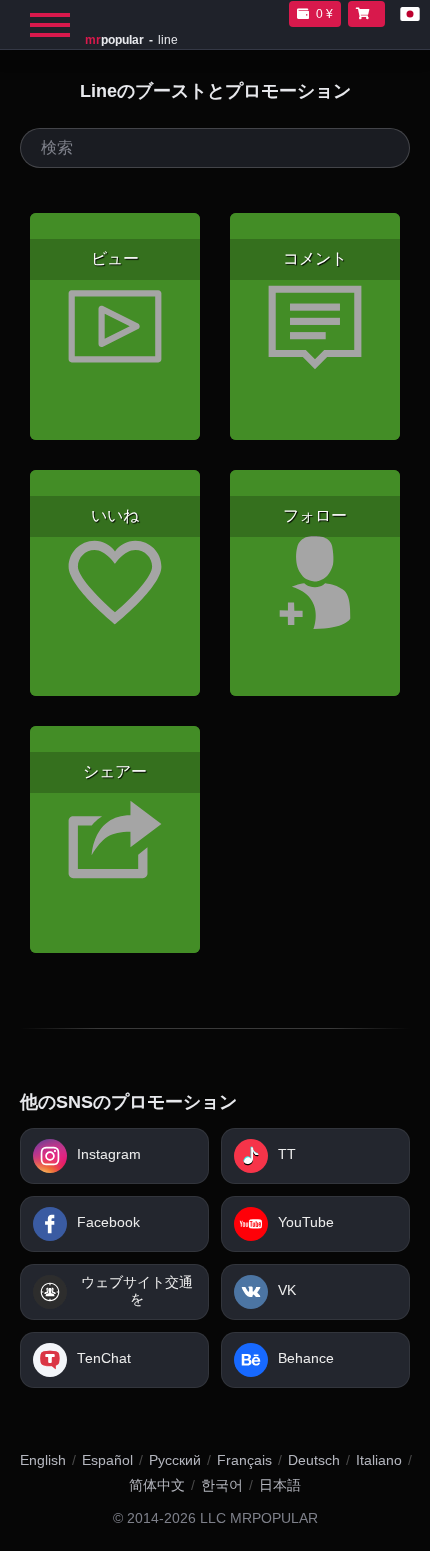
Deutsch (314, 1460)
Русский (175, 1460)
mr (114, 40)
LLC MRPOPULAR (259, 1518)
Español (107, 1460)
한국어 (222, 1485)
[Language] (410, 14)
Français (244, 1460)
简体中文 (157, 1485)
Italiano (379, 1460)
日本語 (280, 1485)
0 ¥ (324, 14)
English (43, 1460)
